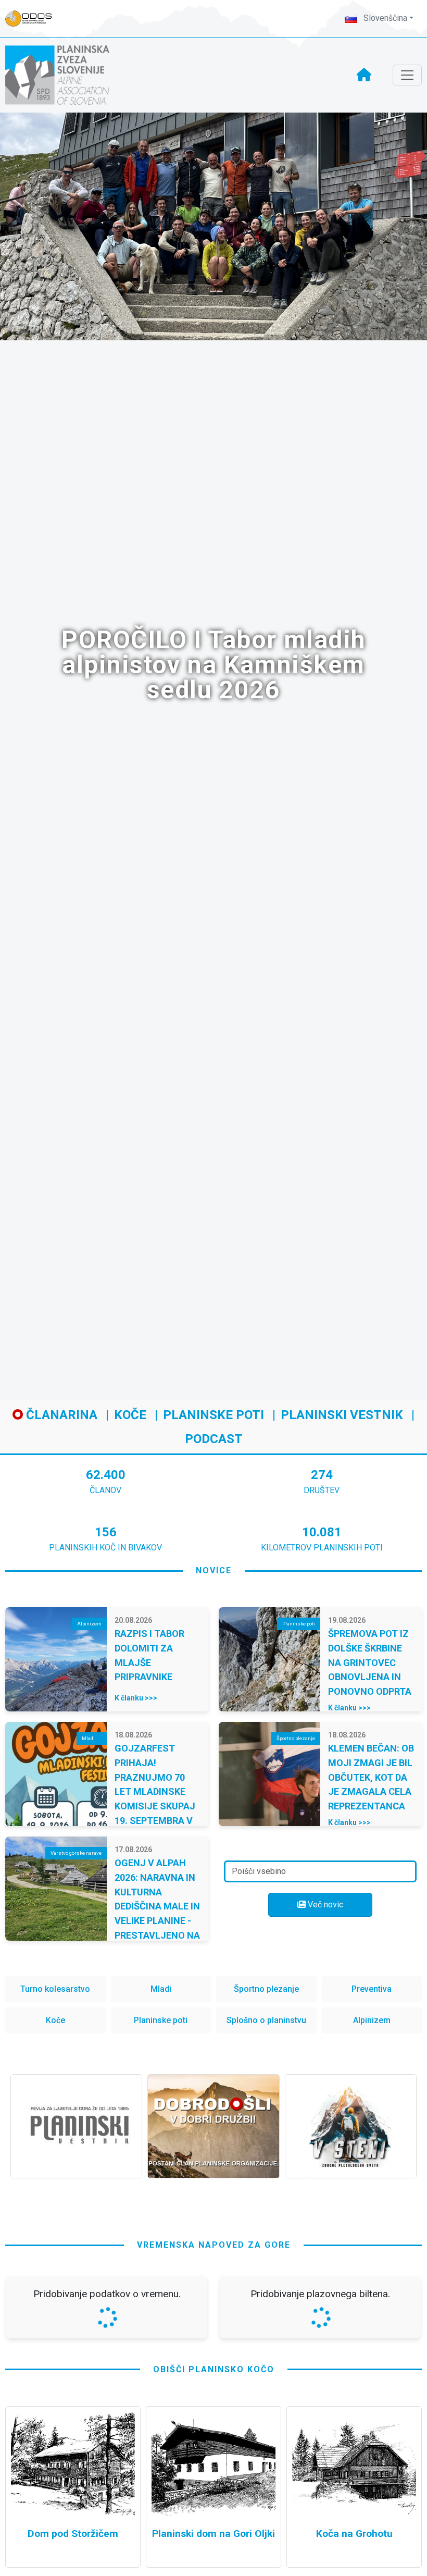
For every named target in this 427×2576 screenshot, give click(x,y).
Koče (130, 1415)
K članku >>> (136, 1698)
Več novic (324, 1905)
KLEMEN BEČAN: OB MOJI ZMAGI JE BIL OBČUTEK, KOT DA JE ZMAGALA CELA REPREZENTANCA (371, 1777)
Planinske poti (213, 1415)
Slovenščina (384, 18)
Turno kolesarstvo (55, 1989)
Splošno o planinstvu (266, 2020)
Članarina (60, 1415)
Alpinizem (372, 2020)
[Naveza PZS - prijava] (34, 19)
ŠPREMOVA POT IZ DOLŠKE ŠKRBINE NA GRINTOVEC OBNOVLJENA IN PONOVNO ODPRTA (370, 1662)
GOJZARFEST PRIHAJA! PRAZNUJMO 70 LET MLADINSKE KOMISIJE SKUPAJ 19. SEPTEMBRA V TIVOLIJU (155, 1791)
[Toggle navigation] (407, 75)
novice (214, 1570)
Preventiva (372, 1989)
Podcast (214, 1439)
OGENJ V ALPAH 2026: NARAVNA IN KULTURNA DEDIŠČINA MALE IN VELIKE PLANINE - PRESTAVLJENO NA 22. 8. (157, 1906)
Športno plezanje (266, 1989)
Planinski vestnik (342, 1415)
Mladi (161, 1989)
